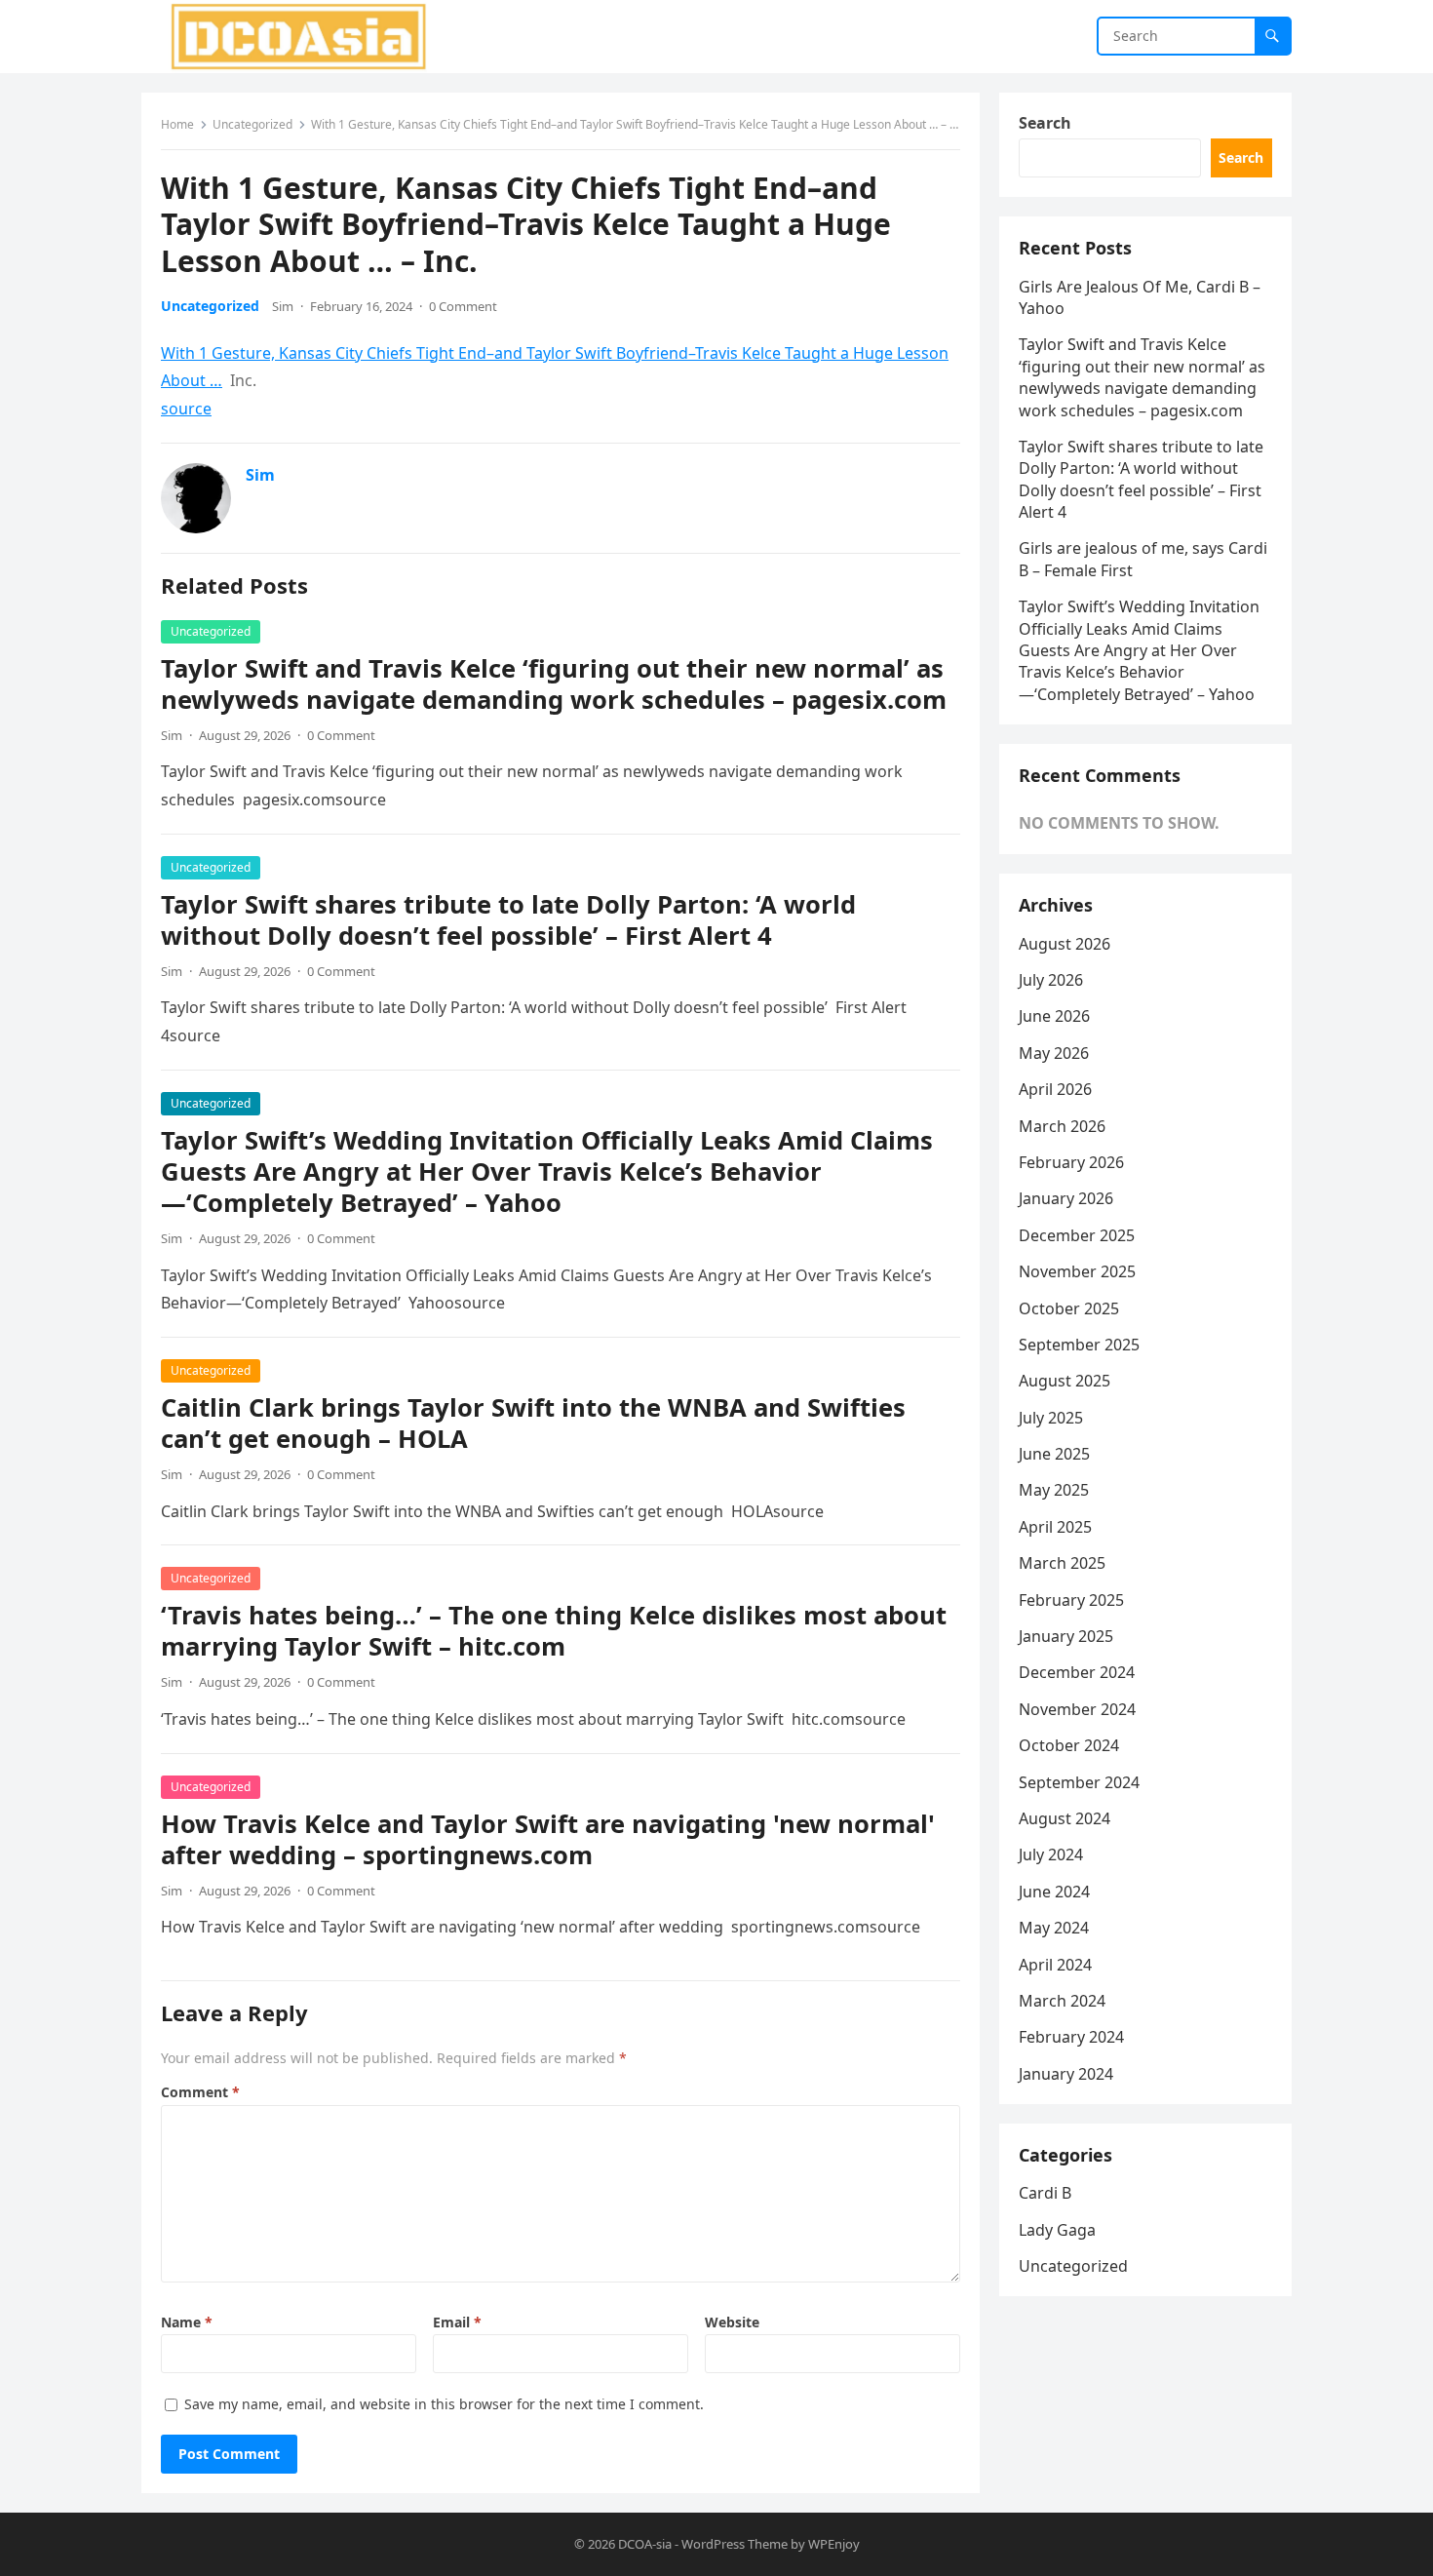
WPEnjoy (834, 2544)
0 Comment (463, 306)
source (186, 409)
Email (457, 2322)
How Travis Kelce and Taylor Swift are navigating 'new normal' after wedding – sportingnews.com (548, 1839)
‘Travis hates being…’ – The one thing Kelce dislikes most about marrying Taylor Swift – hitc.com (554, 1631)
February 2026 (1071, 1162)
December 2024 (1077, 1672)
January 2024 (1066, 2074)
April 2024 (1055, 1965)
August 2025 (1065, 1381)
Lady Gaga (1057, 2230)
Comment (200, 2092)
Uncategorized (252, 124)
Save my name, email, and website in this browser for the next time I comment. (444, 2404)
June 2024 (1054, 1892)
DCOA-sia (645, 2544)
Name (187, 2322)
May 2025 (1054, 1490)
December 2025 (1077, 1235)
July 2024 (1051, 1854)
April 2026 (1055, 1089)
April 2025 (1055, 1527)
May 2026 (1054, 1053)
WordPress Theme (735, 2544)
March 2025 (1062, 1563)
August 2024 (1065, 1818)
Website (732, 2322)
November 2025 (1077, 1271)
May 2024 (1054, 1928)
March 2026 (1062, 1126)
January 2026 (1066, 1198)
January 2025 (1066, 1636)
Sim (283, 306)
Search (1045, 123)
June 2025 (1054, 1454)
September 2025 (1079, 1345)
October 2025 (1069, 1308)
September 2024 (1079, 1782)
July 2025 (1051, 1418)
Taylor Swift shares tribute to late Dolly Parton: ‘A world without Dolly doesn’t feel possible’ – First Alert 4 (508, 920)
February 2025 (1071, 1600)
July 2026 (1051, 980)
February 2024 (1071, 2037)
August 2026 (1065, 944)
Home (177, 124)
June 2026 (1054, 1016)
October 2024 (1069, 1745)
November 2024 (1077, 1709)
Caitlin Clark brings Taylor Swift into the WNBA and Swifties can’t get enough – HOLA (533, 1423)
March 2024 (1062, 2001)
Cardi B (1045, 2193)
